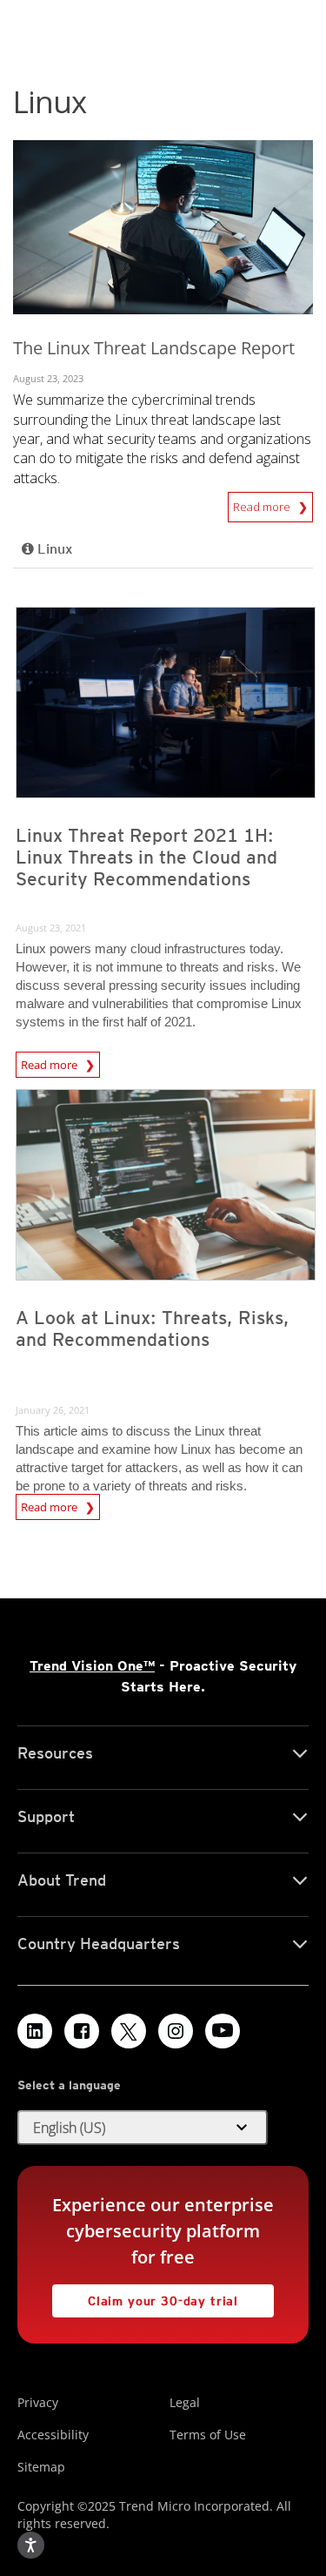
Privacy (38, 2402)
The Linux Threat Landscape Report (154, 348)
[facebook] (82, 2031)
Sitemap (41, 2467)
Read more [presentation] (50, 1065)
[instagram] (176, 2031)
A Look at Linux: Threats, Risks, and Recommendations (153, 1328)
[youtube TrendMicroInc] (223, 2031)
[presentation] (166, 703)
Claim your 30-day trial (145, 2296)
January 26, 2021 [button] (53, 1410)
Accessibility (53, 2435)
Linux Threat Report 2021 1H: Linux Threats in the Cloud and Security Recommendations (146, 857)
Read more (263, 503)
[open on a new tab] (129, 2031)
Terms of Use (208, 2435)
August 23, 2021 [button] (51, 928)
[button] (143, 2128)
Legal (185, 2402)
